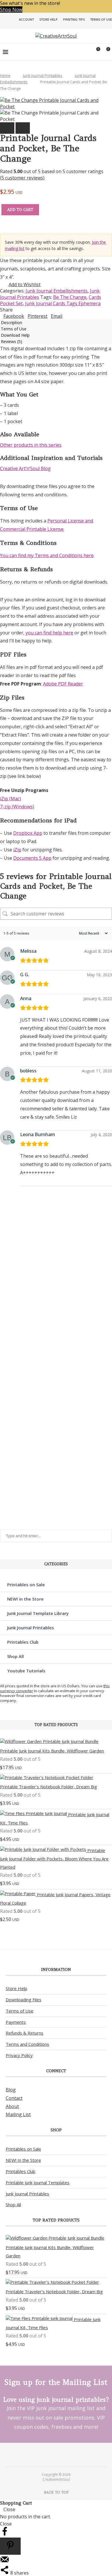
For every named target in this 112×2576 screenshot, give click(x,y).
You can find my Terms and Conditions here (47, 555)
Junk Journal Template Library (38, 1613)
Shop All (16, 1656)
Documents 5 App (32, 858)
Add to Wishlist (25, 284)
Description (11, 323)
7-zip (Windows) (17, 807)
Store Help (49, 19)
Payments (16, 2022)
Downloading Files (24, 2000)
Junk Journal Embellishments (57, 291)
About (12, 2106)
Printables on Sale (26, 1585)
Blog (11, 2090)
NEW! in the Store (25, 1599)
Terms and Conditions (27, 2044)
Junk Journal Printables (43, 75)
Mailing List (18, 2114)
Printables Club (23, 1642)
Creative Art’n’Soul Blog (25, 468)
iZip (17, 850)
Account (26, 19)
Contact (14, 2098)
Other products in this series (31, 445)
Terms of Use (101, 19)
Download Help (15, 335)
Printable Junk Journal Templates (38, 2182)
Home (5, 75)
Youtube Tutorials (26, 1671)
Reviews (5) (11, 341)
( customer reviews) (22, 178)
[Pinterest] (52, 2454)
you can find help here (49, 633)
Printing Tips (74, 19)
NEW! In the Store (23, 2160)
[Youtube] (60, 2454)
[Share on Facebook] (5, 2534)
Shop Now (11, 9)
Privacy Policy (19, 2055)
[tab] (56, 322)
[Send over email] (5, 2562)
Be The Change (70, 297)
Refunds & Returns (25, 2033)
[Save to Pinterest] (10, 2546)
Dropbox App (28, 833)
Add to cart (20, 210)
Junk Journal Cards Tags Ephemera (63, 303)
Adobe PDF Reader (63, 684)
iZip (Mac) (10, 799)
